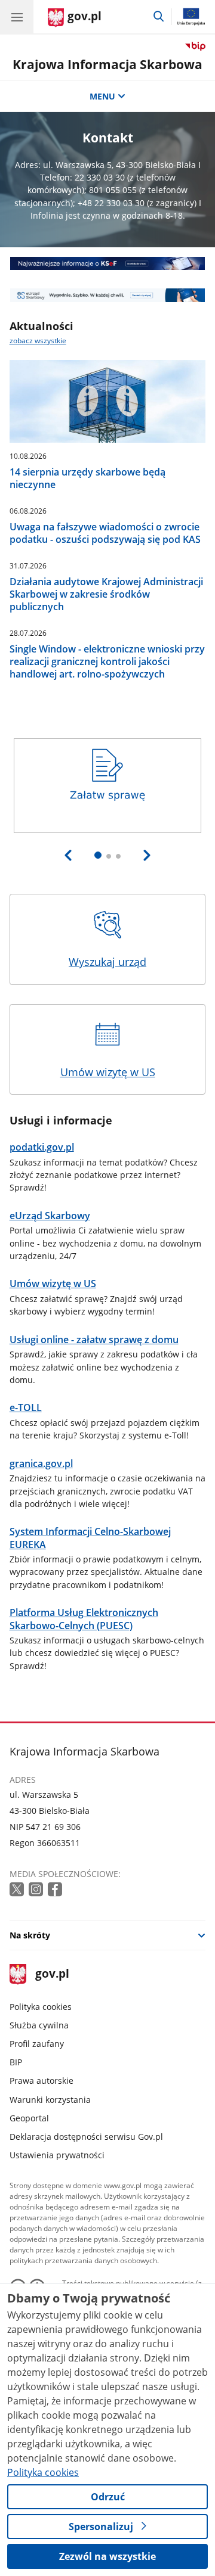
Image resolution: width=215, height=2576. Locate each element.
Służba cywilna (39, 2025)
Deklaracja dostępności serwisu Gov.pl (86, 2137)
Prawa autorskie (42, 2081)
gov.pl (52, 1974)
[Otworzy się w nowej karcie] (18, 1890)
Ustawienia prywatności (57, 2155)
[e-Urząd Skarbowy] (108, 295)
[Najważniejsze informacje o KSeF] (108, 263)
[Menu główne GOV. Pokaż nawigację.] (17, 17)
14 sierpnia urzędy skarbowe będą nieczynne (87, 478)
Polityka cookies (41, 2007)
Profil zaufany (37, 2044)
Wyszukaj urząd (107, 962)
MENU (102, 96)
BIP (16, 2062)
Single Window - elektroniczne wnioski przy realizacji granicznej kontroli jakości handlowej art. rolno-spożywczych (107, 662)
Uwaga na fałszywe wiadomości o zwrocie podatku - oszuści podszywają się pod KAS (105, 533)
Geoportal (29, 2118)
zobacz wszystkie (38, 341)
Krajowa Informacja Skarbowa (107, 64)
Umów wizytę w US (108, 1072)
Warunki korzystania (50, 2100)
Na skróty (30, 1935)
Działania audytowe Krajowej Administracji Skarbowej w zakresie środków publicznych (106, 594)
